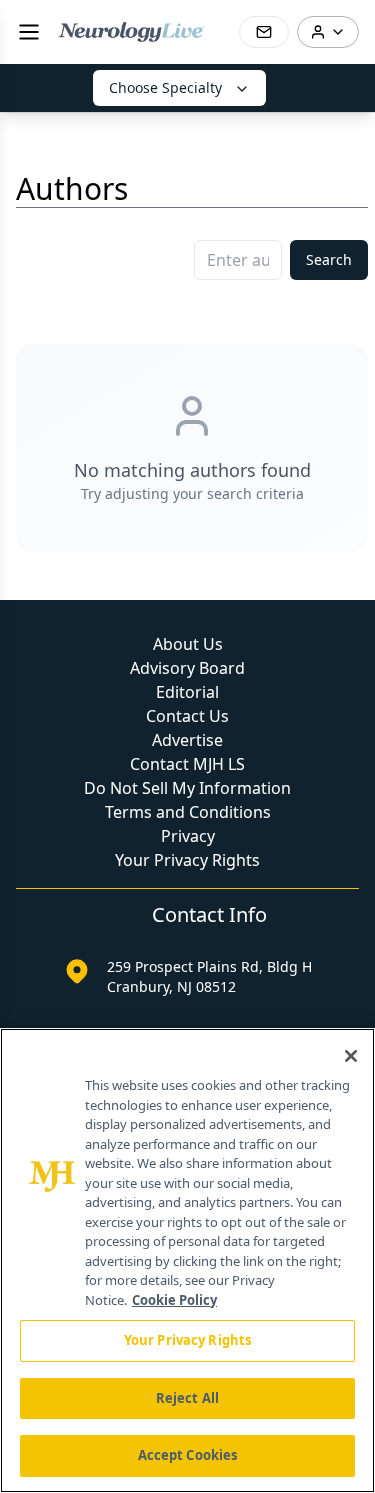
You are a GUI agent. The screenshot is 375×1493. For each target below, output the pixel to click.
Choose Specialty (165, 87)
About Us (188, 644)
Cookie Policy (174, 1300)
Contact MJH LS (187, 764)
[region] (187, 1260)
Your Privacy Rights (187, 860)
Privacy (188, 836)
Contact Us (187, 716)
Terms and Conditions (188, 812)
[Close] (351, 1056)
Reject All (187, 1398)
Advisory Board (187, 668)
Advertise (187, 740)
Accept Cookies (188, 1455)
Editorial (187, 692)
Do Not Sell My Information (187, 788)
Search (329, 259)
